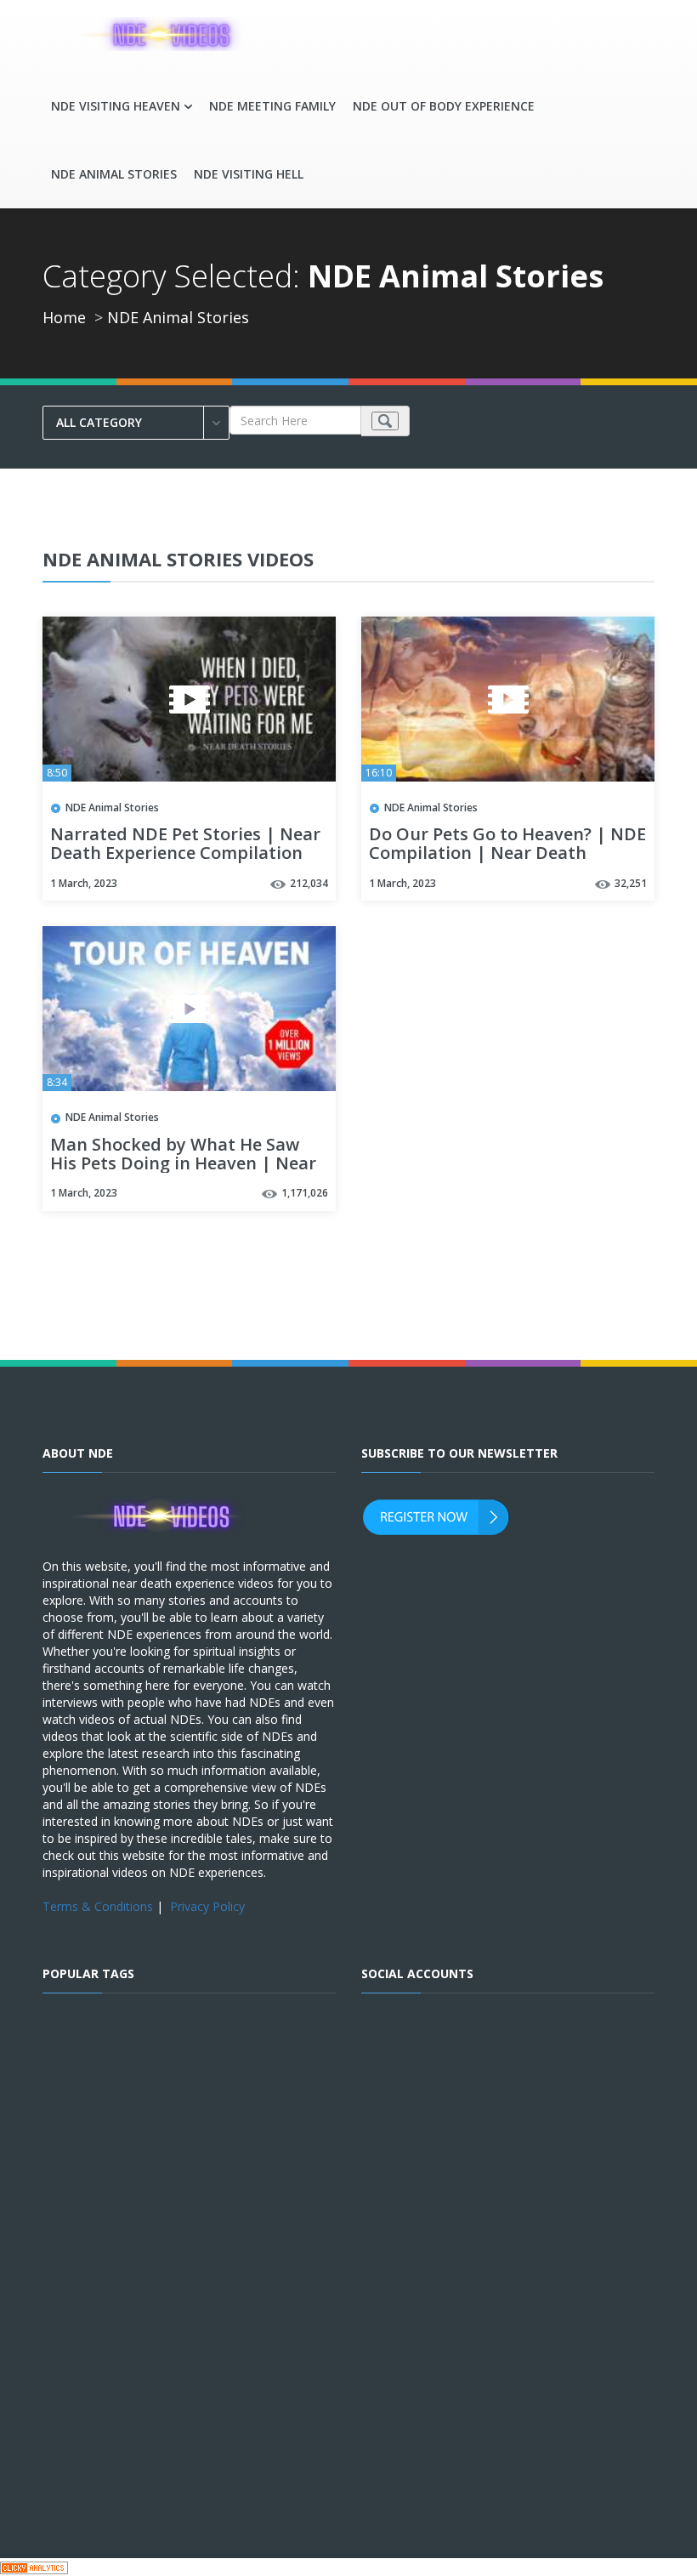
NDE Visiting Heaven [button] (116, 106)
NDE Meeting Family (272, 106)
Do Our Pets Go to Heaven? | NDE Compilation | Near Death (507, 844)
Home (64, 317)
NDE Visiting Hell (249, 174)
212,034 (309, 883)
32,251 (631, 883)
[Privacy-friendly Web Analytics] (34, 2567)
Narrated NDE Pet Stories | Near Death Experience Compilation (185, 844)
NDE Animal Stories (114, 174)
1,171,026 (305, 1193)
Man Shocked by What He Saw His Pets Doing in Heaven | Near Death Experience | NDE (183, 1164)
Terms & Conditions (98, 1906)
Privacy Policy (207, 1906)
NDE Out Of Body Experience (444, 106)
